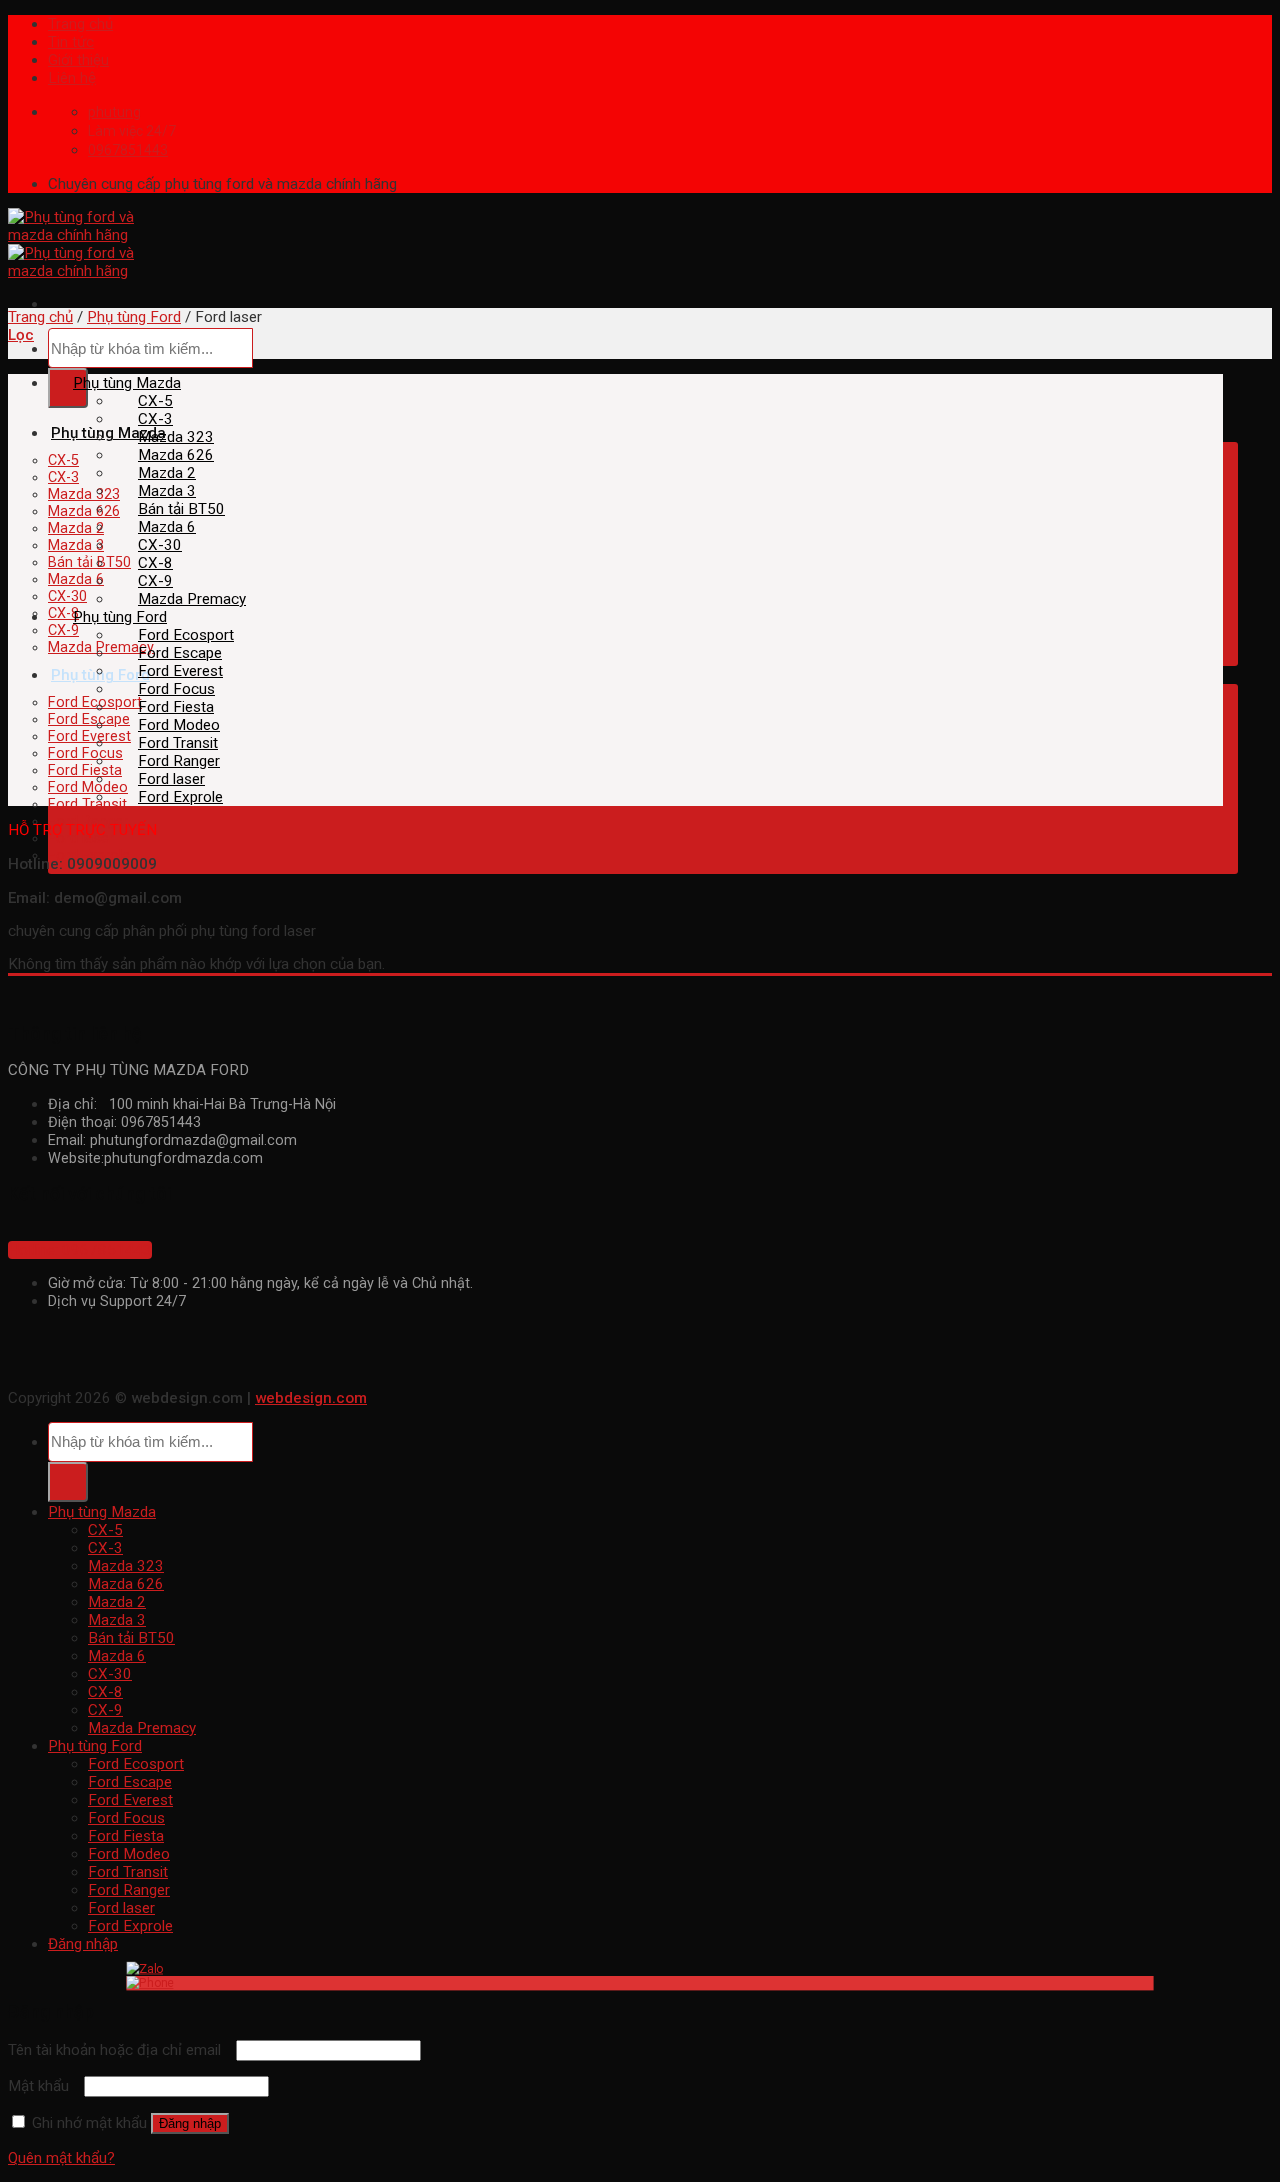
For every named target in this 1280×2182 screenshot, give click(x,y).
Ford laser (171, 779)
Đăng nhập (190, 2123)
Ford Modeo (88, 787)
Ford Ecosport (95, 702)
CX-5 (63, 460)
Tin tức (71, 42)
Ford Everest (89, 736)
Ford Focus (85, 753)
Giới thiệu (78, 60)
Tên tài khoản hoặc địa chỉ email (120, 2050)
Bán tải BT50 (89, 562)
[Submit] (68, 388)
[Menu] (51, 304)
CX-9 (63, 630)
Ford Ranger (179, 761)
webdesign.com (311, 1398)
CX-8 (63, 613)
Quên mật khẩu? (61, 2158)
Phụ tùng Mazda (108, 433)
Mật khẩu (44, 2086)
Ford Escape (89, 719)
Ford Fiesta (85, 770)
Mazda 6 (76, 579)
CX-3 (63, 477)
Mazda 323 (84, 494)
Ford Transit (87, 804)
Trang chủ (80, 24)
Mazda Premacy (192, 599)
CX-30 (67, 596)
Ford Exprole (180, 797)
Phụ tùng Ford (134, 317)
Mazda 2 (76, 528)
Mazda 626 (84, 511)
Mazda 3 (76, 545)
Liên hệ (72, 78)
